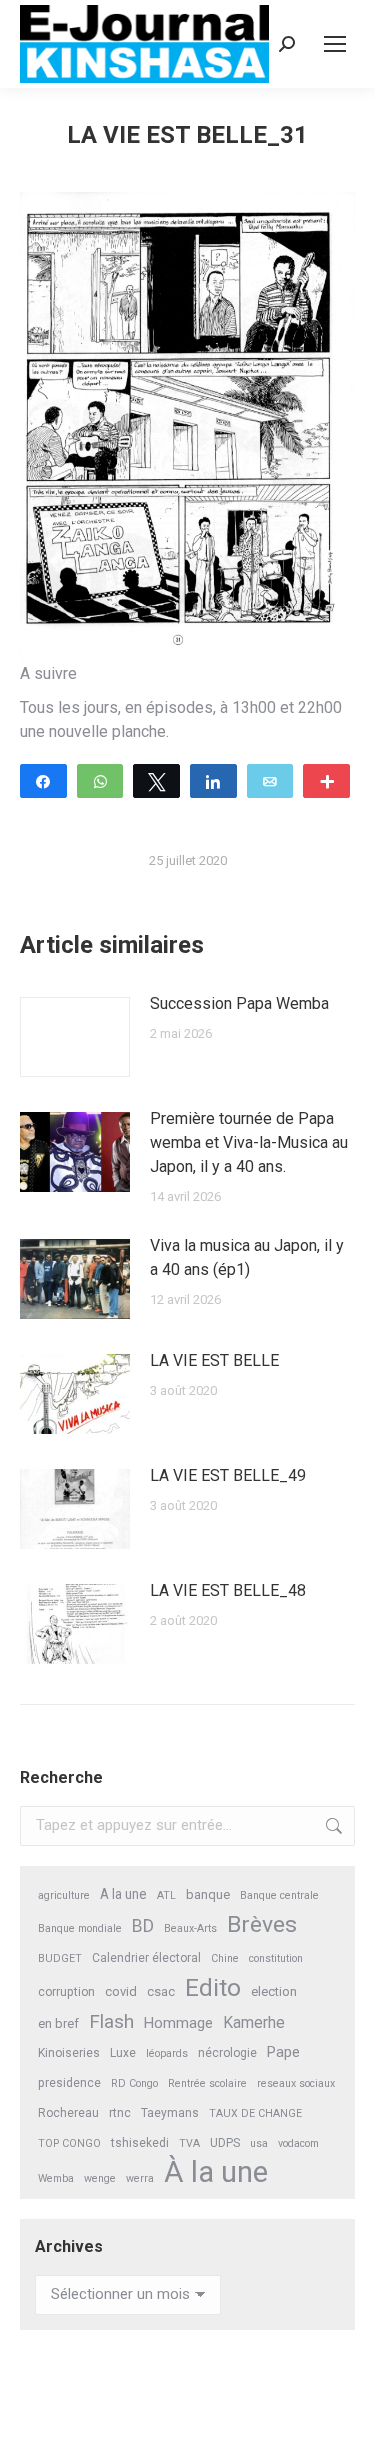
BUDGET (60, 1958)
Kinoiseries (69, 2053)
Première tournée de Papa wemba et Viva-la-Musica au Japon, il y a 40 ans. (249, 1142)
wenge (100, 2178)
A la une (123, 1894)
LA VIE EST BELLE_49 (228, 1475)
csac (161, 1991)
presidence (69, 2083)
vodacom (298, 2143)
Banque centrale (279, 1895)
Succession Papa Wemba (239, 1003)
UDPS (225, 2143)
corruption (66, 1992)
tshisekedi (140, 2143)
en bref (58, 2023)
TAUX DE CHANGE (255, 2113)
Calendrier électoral (146, 1958)
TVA (189, 2143)
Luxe (123, 2053)
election (274, 1991)
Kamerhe (254, 2022)
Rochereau (68, 2113)
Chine (225, 1958)
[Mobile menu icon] (335, 44)
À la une (216, 2172)
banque (208, 1894)
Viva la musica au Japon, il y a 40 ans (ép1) (247, 1257)
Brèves (262, 1924)
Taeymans (170, 2113)
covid (121, 1991)
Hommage (178, 2023)
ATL (166, 1895)
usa (259, 2143)
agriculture (64, 1895)
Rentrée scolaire (207, 2083)
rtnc (120, 2113)
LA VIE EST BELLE (214, 1360)
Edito (213, 1987)
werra (140, 2178)
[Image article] (75, 1037)
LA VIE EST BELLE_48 (228, 1590)
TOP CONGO (69, 2143)
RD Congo (134, 2083)
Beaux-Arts (190, 1928)
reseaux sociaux (296, 2083)
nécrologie (227, 2053)
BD (143, 1926)
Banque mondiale (80, 1928)
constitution (276, 1958)
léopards (167, 2053)
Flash (111, 2021)
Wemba (56, 2178)
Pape (283, 2052)
